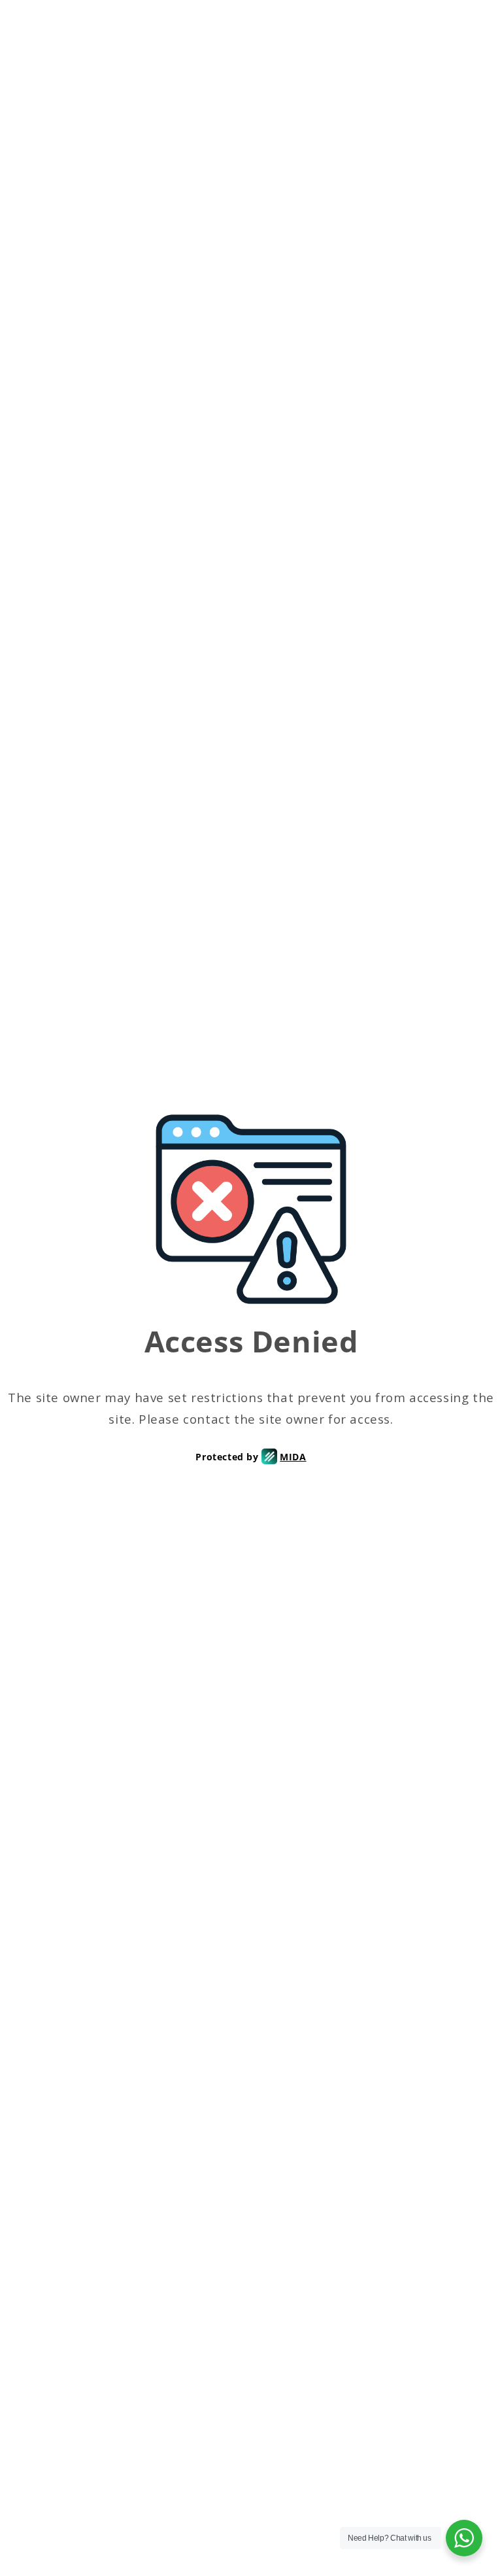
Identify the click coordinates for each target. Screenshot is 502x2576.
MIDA (293, 1457)
